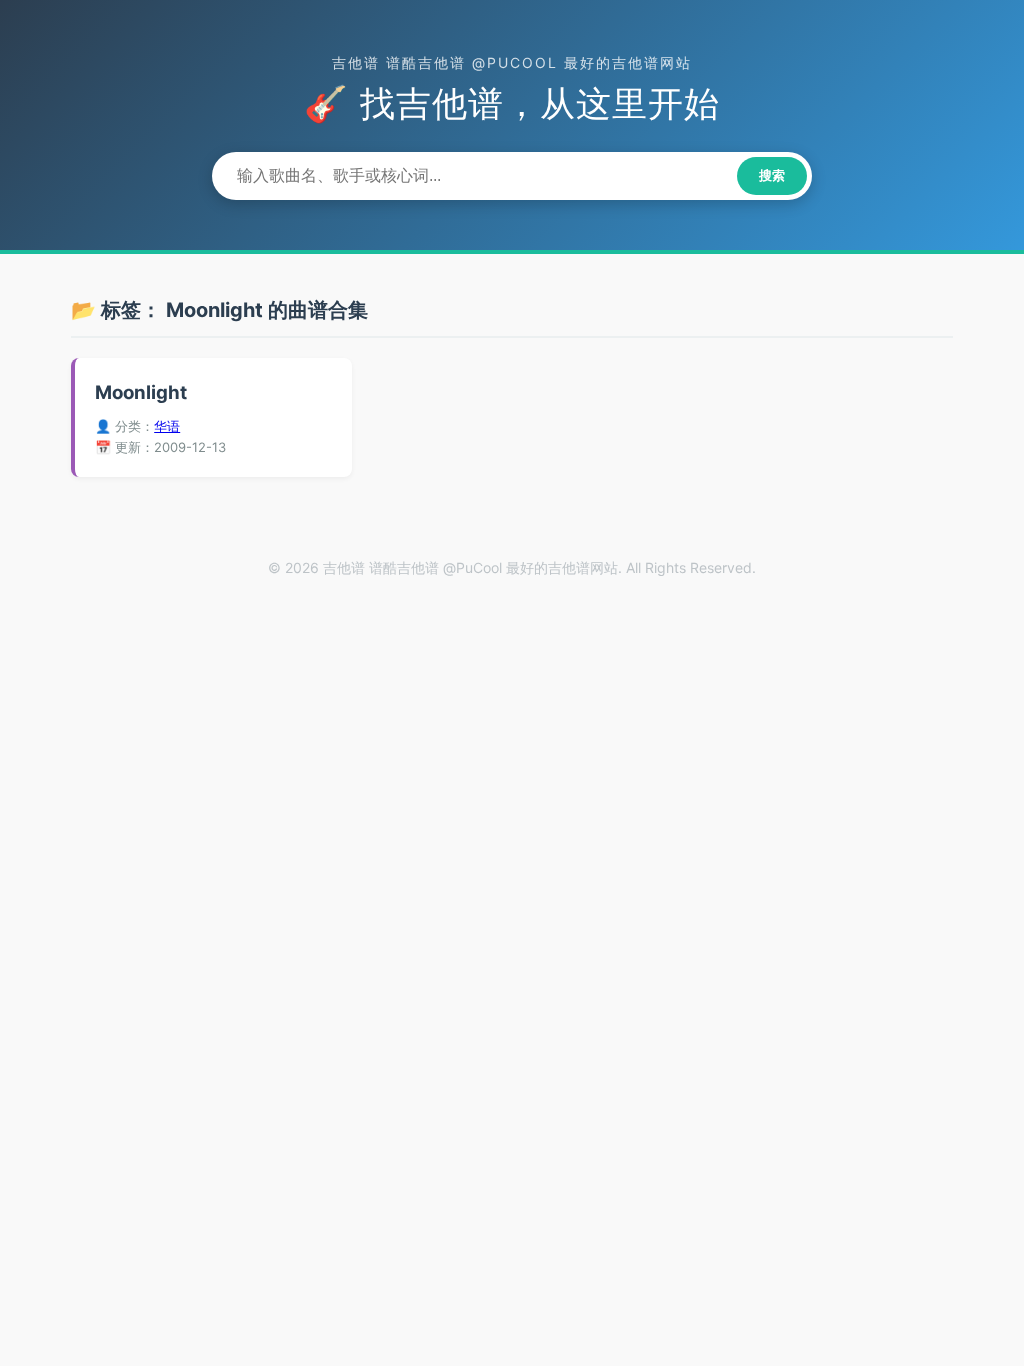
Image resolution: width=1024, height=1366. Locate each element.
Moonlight (141, 392)
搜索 (772, 175)
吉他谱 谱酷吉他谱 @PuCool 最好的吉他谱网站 (512, 62)
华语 (167, 426)
